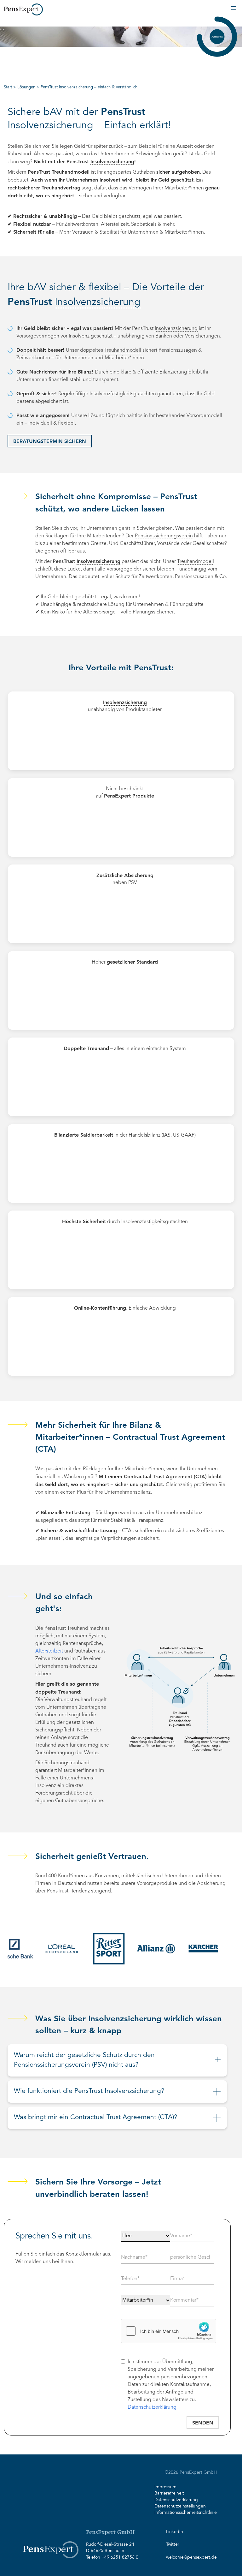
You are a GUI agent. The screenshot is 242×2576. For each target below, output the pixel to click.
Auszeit (185, 146)
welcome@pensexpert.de (191, 2558)
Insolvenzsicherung (50, 126)
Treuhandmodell (71, 172)
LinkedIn (175, 2532)
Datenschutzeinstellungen (180, 2507)
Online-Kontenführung (100, 1308)
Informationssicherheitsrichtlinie (186, 2513)
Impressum (165, 2487)
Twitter (173, 2545)
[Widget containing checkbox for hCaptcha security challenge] (169, 2331)
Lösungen (26, 87)
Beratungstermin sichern (50, 441)
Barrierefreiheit (169, 2494)
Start (8, 87)
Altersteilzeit (115, 224)
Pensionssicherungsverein (164, 536)
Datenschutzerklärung (152, 2407)
